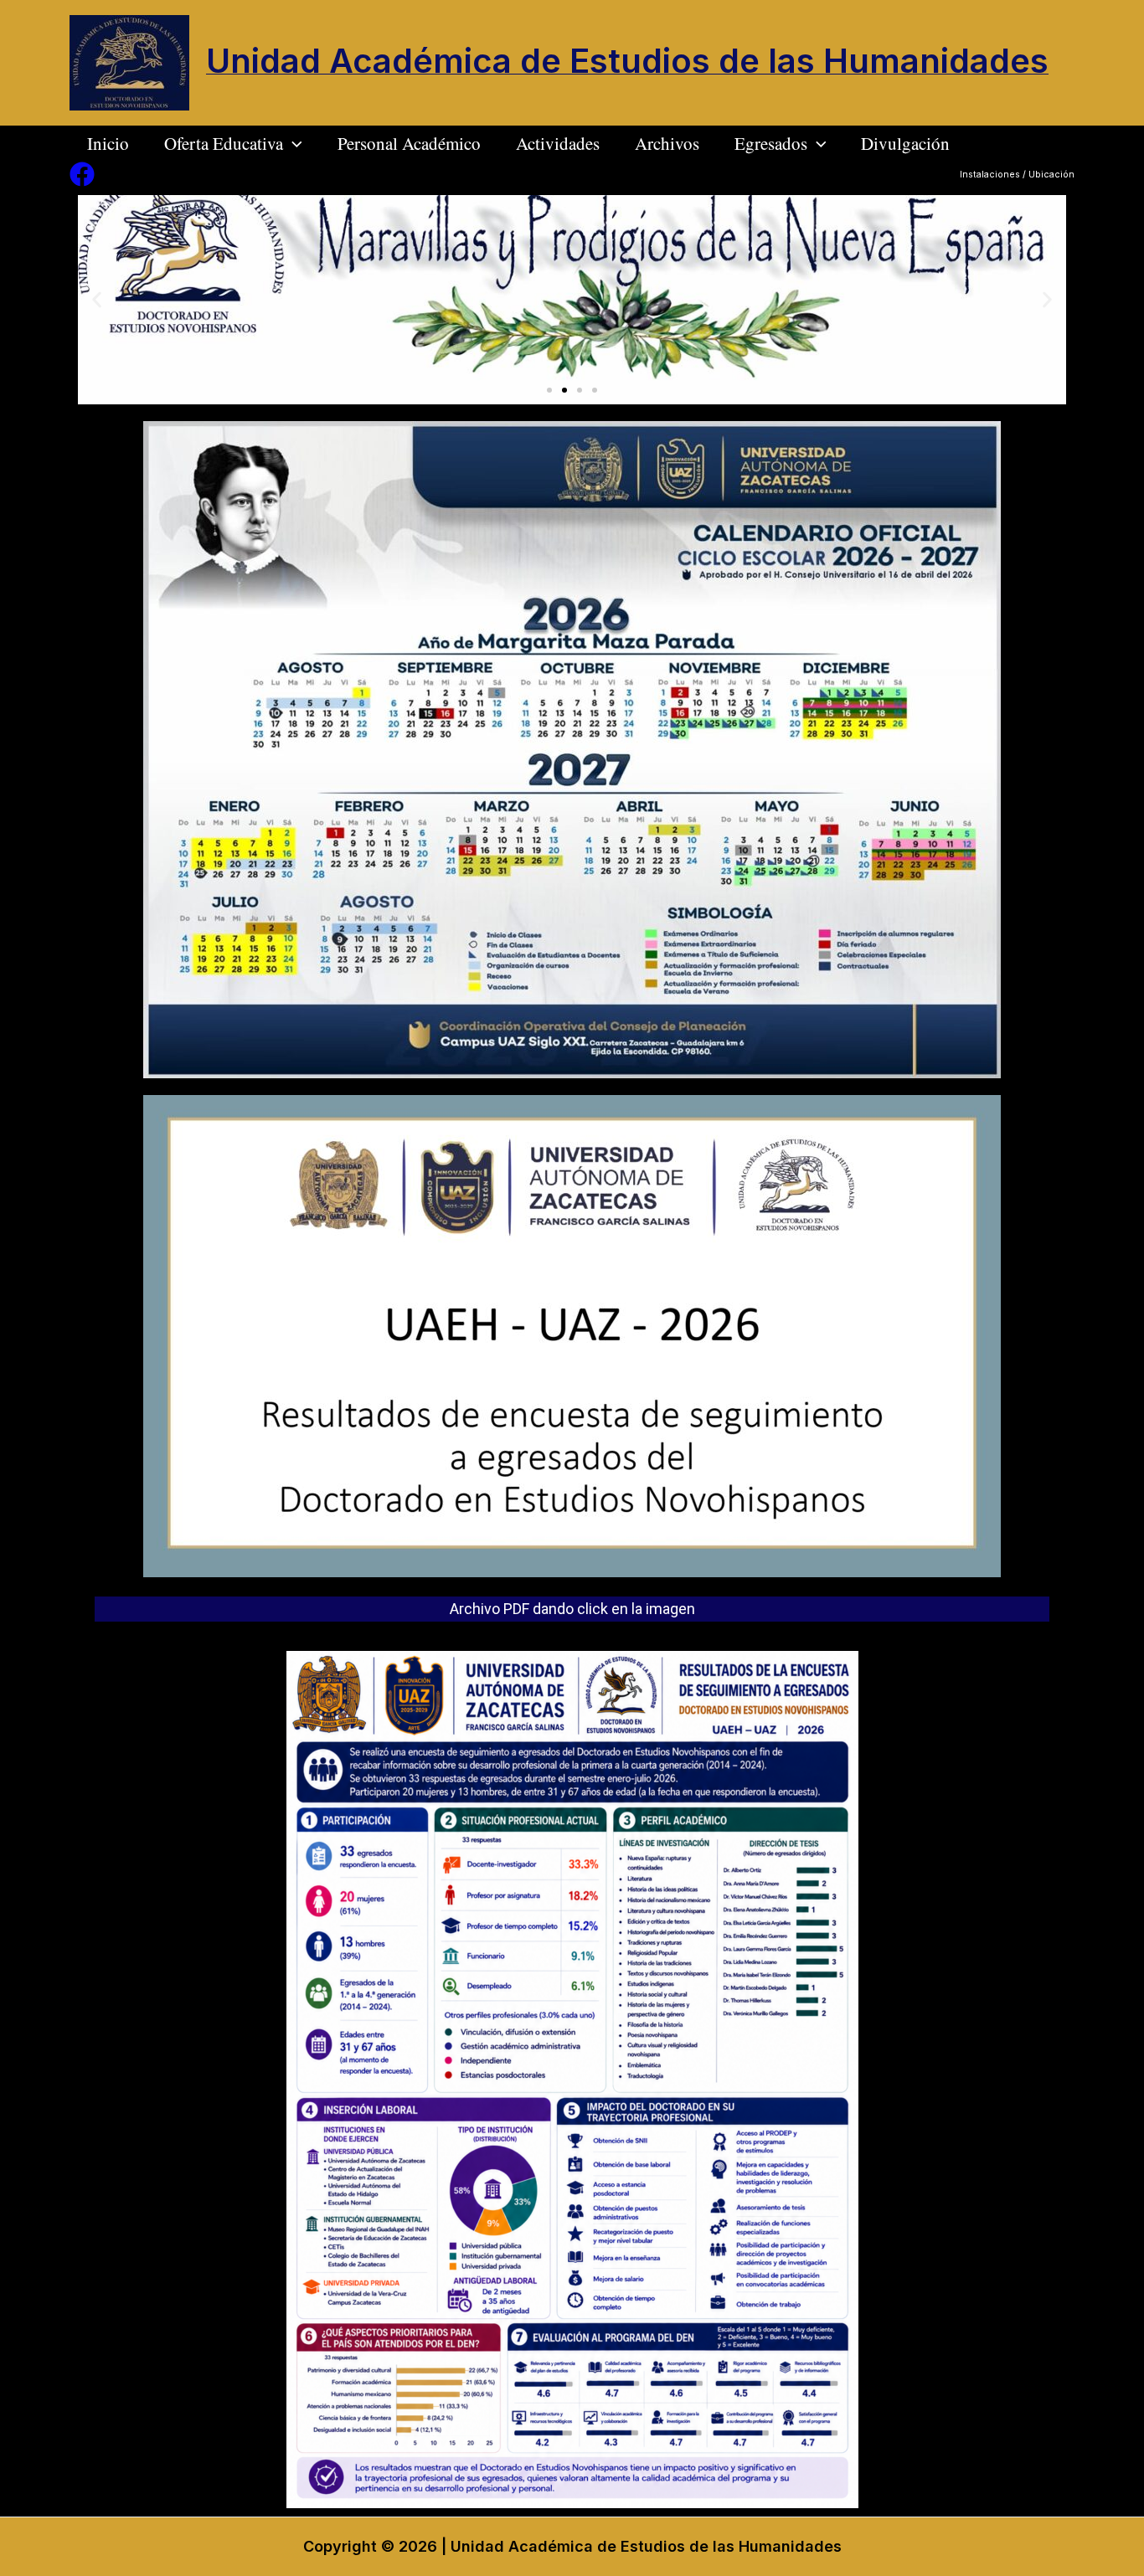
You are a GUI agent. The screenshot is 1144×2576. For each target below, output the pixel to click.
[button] (549, 390)
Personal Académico (409, 143)
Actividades (558, 143)
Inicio (108, 143)
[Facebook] (82, 174)
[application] (293, 143)
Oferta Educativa (224, 143)
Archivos (667, 143)
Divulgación (905, 143)
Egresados (771, 143)
